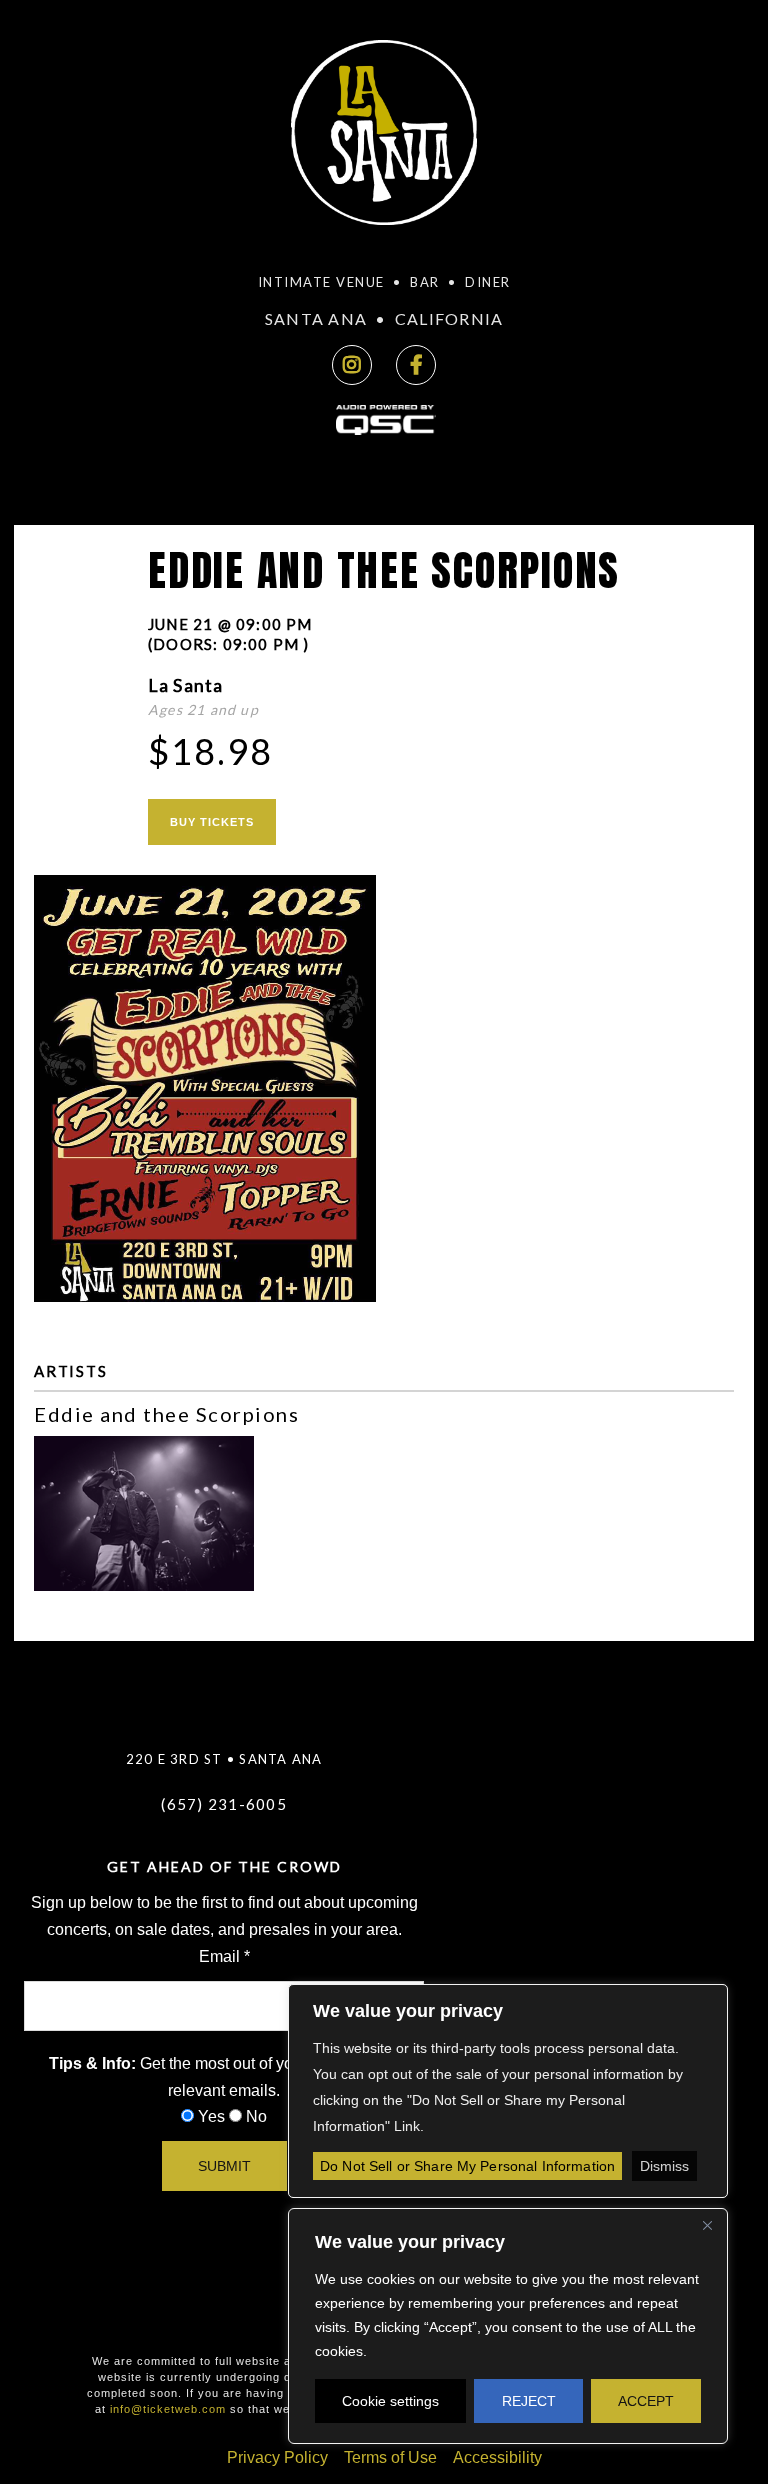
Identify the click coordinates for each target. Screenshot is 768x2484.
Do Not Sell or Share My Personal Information (467, 2166)
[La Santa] (384, 138)
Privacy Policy (277, 2457)
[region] (508, 2326)
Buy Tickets (212, 822)
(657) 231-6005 (224, 1804)
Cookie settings (390, 2401)
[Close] (707, 2225)
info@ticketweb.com (168, 2409)
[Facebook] (416, 365)
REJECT (529, 2401)
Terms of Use (390, 2457)
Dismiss (664, 2166)
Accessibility (497, 2457)
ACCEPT (646, 2401)
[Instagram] (352, 365)
